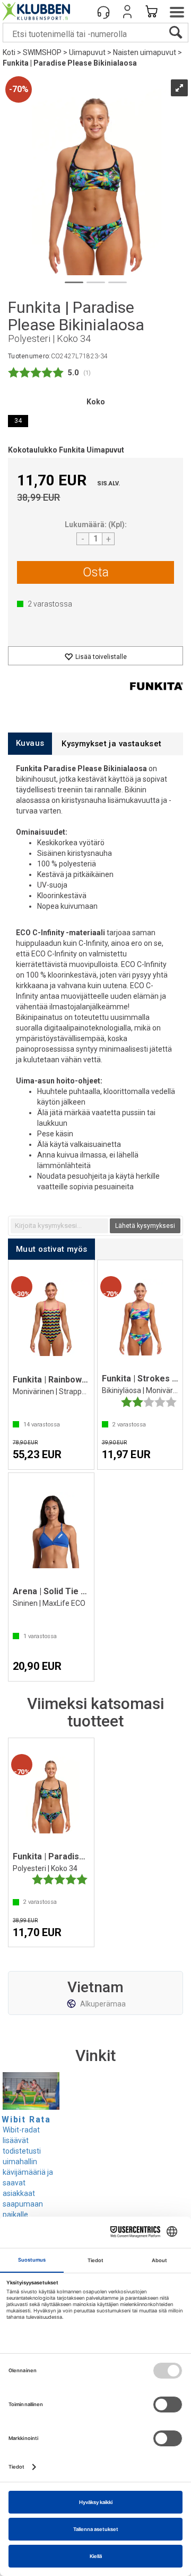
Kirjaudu (127, 12)
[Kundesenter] (103, 12)
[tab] (30, 743)
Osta (96, 572)
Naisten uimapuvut (145, 52)
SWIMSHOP (42, 52)
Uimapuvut (87, 52)
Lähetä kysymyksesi (145, 1226)
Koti (9, 52)
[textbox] (59, 1226)
